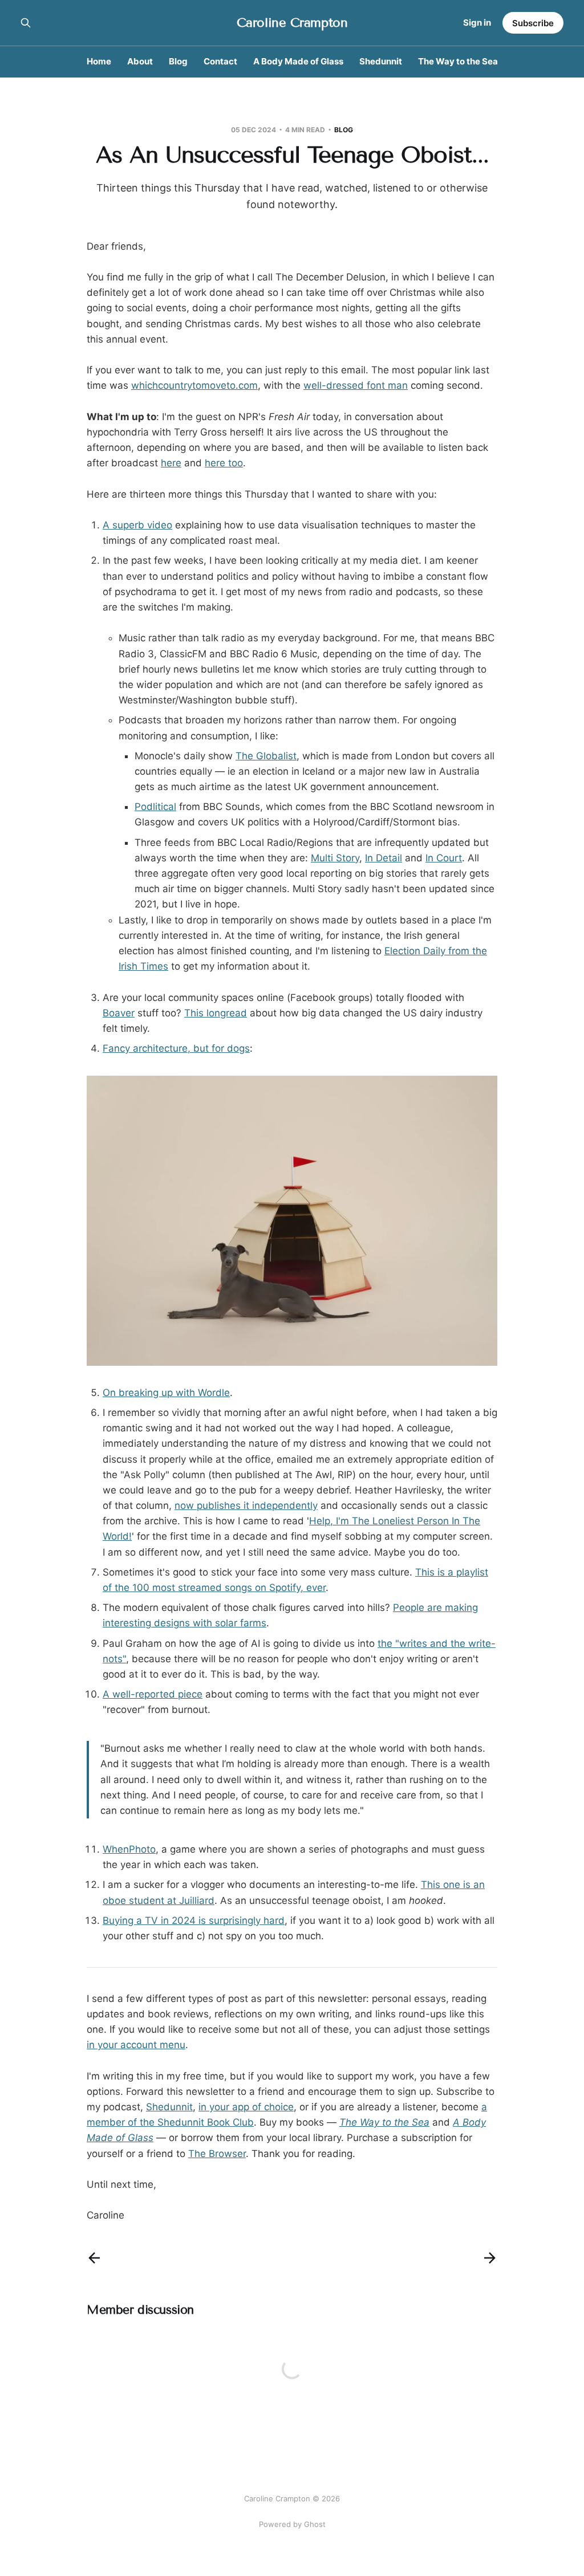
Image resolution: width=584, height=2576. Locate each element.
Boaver (119, 1013)
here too (224, 463)
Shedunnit (381, 61)
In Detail (384, 858)
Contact (220, 61)
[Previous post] (94, 2258)
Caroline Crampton (292, 23)
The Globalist (266, 756)
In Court (444, 858)
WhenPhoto (129, 1849)
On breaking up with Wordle (166, 1393)
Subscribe (533, 23)
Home (99, 61)
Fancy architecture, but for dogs (176, 1048)
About (140, 61)
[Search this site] (26, 23)
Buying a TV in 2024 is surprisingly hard (194, 1920)
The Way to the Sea (458, 61)
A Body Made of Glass (298, 61)
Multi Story (335, 858)
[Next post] (490, 2258)
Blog (178, 61)
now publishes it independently (246, 1505)
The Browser (217, 2154)
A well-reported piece (153, 1694)
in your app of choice (246, 2107)
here (171, 463)
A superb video (137, 525)
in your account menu (136, 2045)
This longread (216, 1013)
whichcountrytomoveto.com (194, 385)
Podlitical (155, 807)
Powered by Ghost (292, 2524)
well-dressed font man (356, 385)
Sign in (477, 23)
